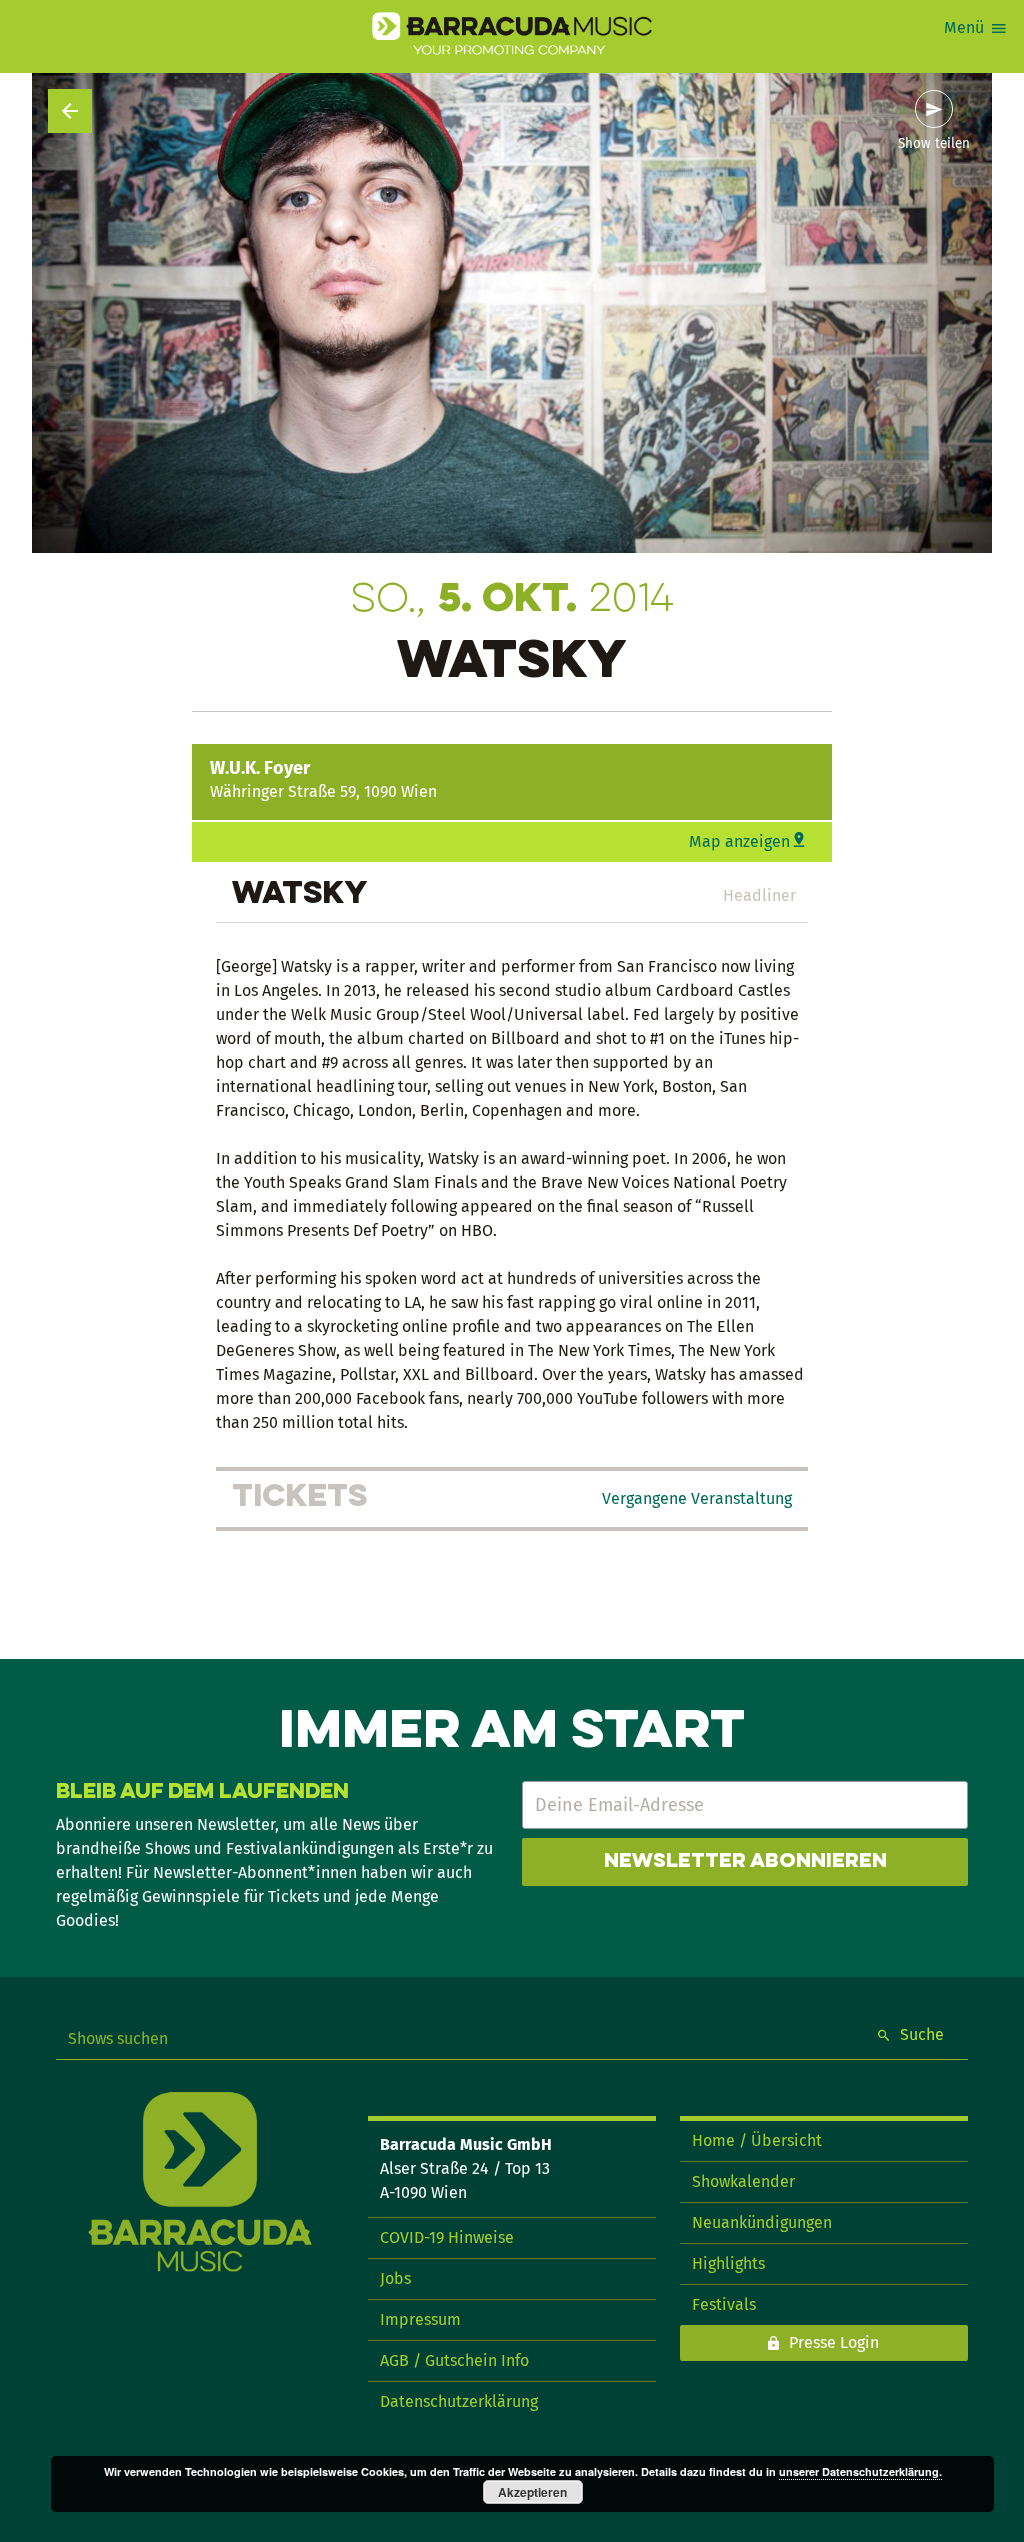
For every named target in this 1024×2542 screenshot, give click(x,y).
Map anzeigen (739, 841)
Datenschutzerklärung (459, 2401)
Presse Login (834, 2342)
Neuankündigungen (762, 2222)
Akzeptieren (532, 2492)
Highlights (728, 2263)
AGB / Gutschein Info (454, 2360)
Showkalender (743, 2181)
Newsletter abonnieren (745, 1862)
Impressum (420, 2319)
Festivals (724, 2304)
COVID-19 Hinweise (447, 2237)
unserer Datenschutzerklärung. (860, 2471)
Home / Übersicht (757, 2140)
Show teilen (934, 144)
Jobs (395, 2278)
